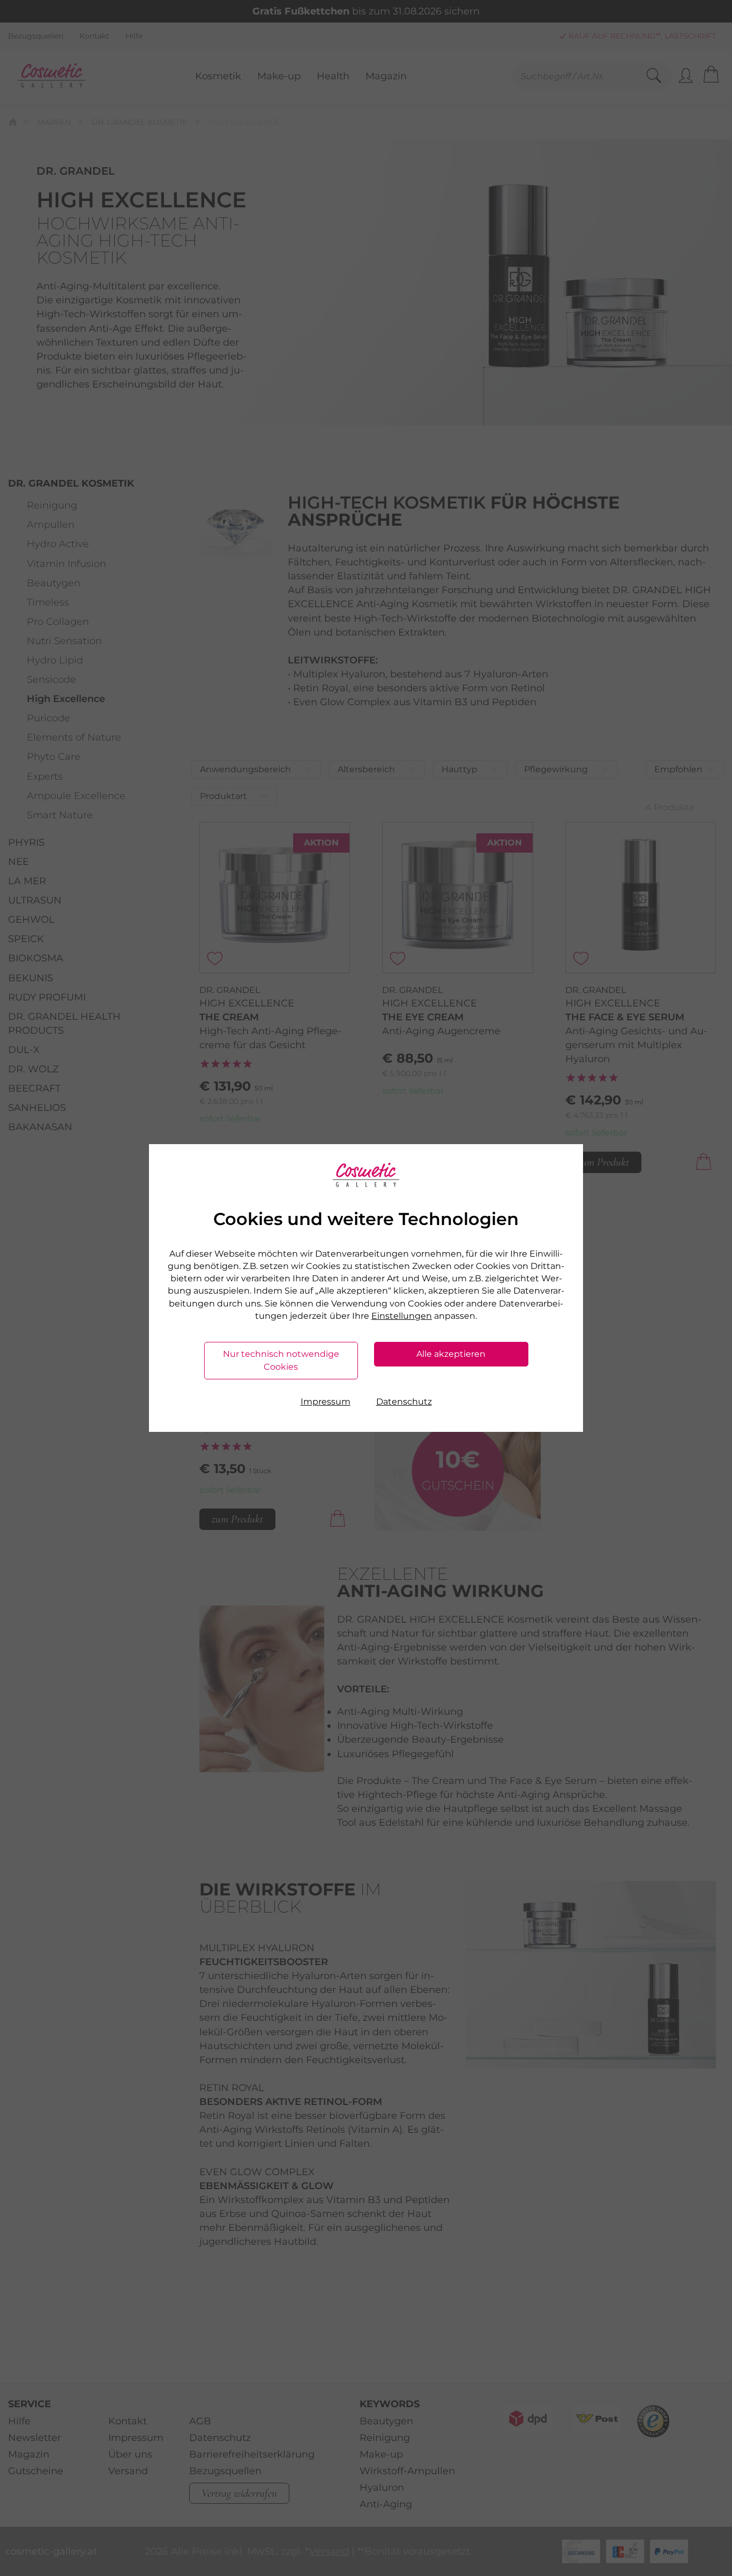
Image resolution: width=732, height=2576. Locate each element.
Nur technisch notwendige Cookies (281, 1360)
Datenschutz (404, 1402)
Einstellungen (402, 1316)
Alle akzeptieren (451, 1354)
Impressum (326, 1402)
